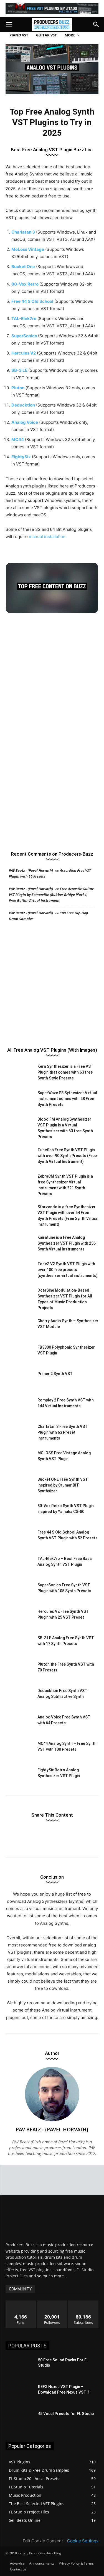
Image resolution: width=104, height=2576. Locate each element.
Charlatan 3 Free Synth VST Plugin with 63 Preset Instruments (63, 1432)
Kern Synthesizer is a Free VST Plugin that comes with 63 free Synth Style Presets (65, 1072)
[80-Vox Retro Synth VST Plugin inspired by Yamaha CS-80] (19, 1513)
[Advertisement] (52, 677)
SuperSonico (24, 336)
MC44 (18, 439)
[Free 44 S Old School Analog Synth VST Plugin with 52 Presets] (19, 1539)
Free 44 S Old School (32, 301)
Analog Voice (25, 422)
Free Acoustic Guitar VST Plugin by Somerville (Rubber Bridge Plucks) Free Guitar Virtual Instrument (51, 895)
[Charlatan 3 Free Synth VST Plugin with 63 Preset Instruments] (19, 1433)
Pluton (18, 388)
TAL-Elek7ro (24, 319)
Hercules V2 (24, 353)
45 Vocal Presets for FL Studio (66, 2414)
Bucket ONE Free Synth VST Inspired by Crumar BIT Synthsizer (63, 1485)
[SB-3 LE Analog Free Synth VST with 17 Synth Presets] (19, 1645)
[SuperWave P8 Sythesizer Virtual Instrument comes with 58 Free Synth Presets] (19, 1100)
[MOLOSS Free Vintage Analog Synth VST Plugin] (19, 1460)
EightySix (21, 457)
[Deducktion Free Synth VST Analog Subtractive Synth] (19, 1697)
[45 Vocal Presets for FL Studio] (20, 2421)
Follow (52, 2303)
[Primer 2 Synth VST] (19, 1380)
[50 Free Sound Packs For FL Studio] (20, 2367)
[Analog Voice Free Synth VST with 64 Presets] (19, 1724)
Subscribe (83, 2303)
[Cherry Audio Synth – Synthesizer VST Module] (19, 1328)
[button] (9, 24)
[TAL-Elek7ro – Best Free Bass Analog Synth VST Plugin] (19, 1565)
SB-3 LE (19, 370)
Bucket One (23, 267)
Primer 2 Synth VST (55, 1374)
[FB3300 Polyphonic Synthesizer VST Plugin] (19, 1354)
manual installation (47, 537)
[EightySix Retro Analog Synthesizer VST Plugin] (19, 1777)
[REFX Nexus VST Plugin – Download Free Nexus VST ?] (20, 2394)
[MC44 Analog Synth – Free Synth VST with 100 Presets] (19, 1750)
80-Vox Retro (25, 284)
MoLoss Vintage (28, 249)
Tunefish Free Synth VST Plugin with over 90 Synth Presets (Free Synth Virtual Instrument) (67, 1156)
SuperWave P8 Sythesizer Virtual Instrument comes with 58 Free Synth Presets (67, 1099)
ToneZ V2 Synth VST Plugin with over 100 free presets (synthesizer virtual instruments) (68, 1270)
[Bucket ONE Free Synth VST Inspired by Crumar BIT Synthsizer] (19, 1486)
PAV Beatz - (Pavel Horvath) (31, 870)
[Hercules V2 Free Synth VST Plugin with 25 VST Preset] (19, 1618)
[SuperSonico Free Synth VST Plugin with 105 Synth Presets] (19, 1592)
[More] (85, 1836)
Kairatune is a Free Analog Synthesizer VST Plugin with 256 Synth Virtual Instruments (67, 1243)
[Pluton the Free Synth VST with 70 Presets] (19, 1671)
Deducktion (23, 405)
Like (21, 2303)
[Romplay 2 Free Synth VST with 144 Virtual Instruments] (19, 1407)
